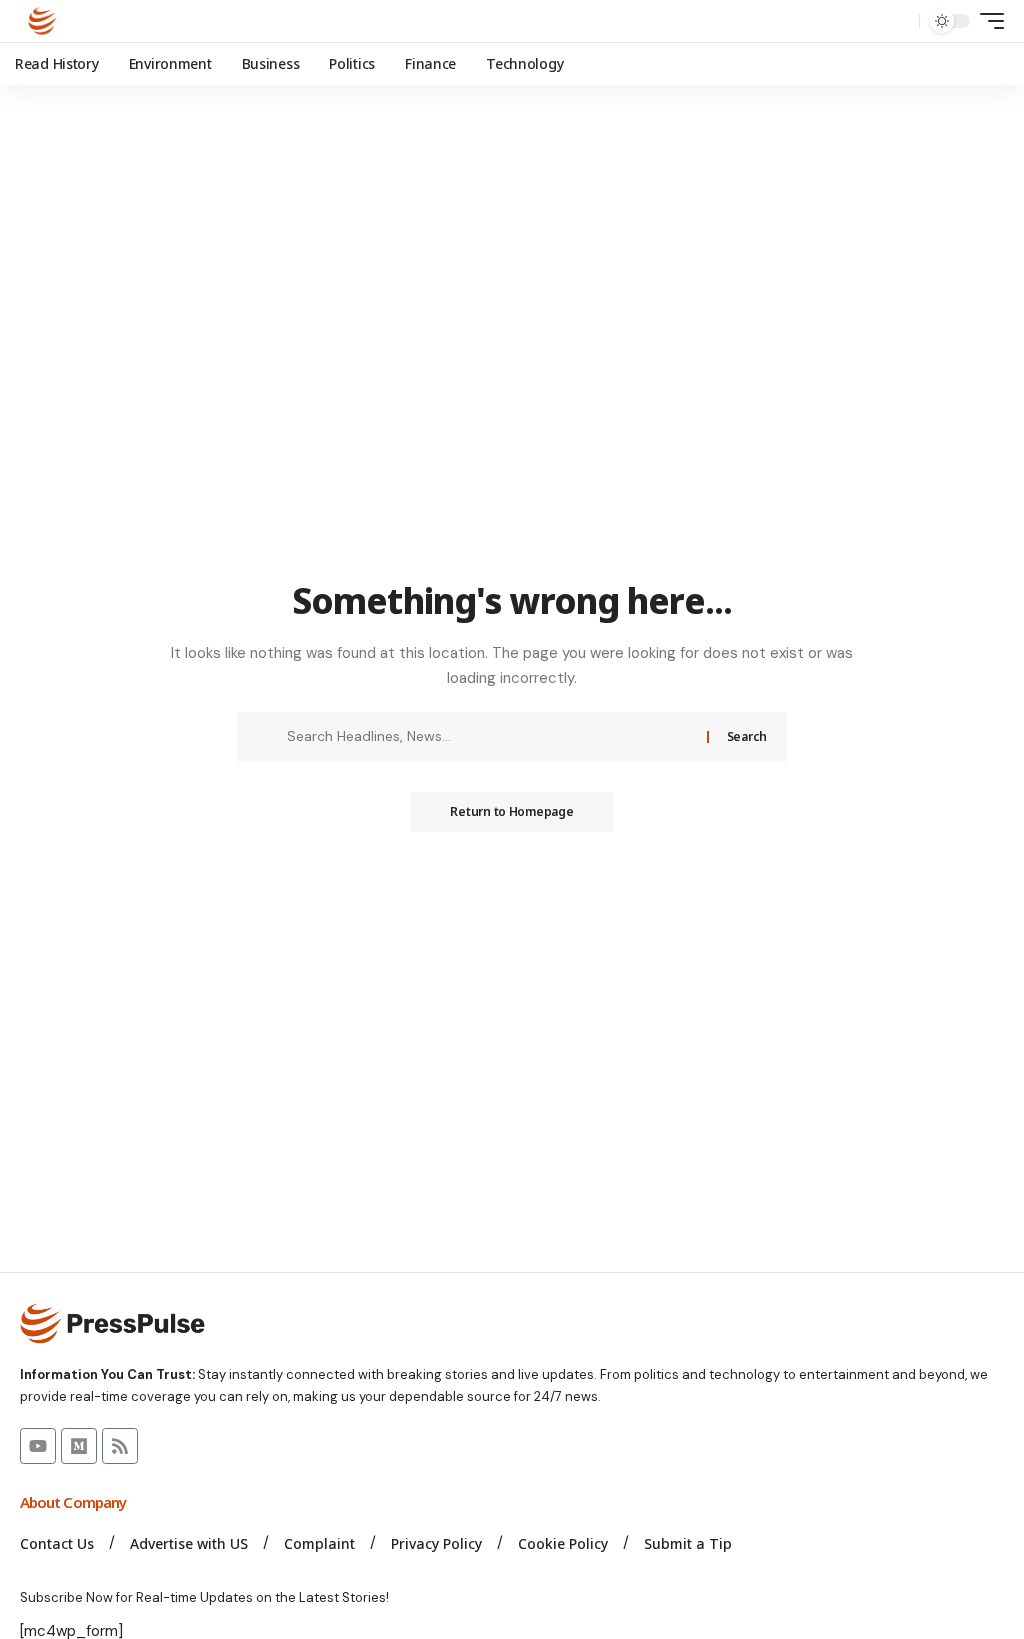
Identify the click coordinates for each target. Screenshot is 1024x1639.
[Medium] (79, 1446)
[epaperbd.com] (42, 21)
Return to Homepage (511, 811)
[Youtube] (38, 1446)
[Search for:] (489, 737)
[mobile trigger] (987, 21)
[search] (899, 21)
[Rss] (120, 1446)
